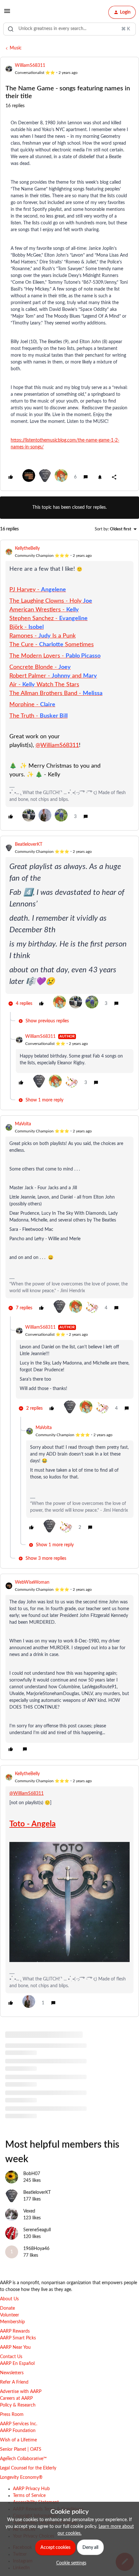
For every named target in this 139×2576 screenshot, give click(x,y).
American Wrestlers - (44, 610)
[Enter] (11, 29)
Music (16, 48)
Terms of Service (29, 2496)
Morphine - (32, 705)
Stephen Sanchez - (48, 618)
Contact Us (11, 2357)
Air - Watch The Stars (44, 685)
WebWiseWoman (32, 1582)
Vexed (29, 2211)
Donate (7, 2308)
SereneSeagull (37, 2230)
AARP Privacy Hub (31, 2489)
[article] (69, 685)
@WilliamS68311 (57, 745)
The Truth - (38, 716)
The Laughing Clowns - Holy (51, 601)
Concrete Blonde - (40, 667)
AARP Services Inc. (19, 2424)
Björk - (27, 627)
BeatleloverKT (29, 844)
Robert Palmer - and (53, 676)
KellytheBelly (27, 548)
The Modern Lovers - (55, 656)
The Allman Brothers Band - (56, 693)
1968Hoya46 (36, 2249)
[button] (7, 14)
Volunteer (10, 2315)
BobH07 (32, 2174)
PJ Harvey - (38, 590)
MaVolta (23, 1124)
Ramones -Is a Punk (43, 636)
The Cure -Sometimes (52, 645)
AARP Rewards (15, 2331)
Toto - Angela (32, 1824)
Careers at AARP (16, 2398)
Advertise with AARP (21, 2392)
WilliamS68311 (30, 66)
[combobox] (69, 29)
